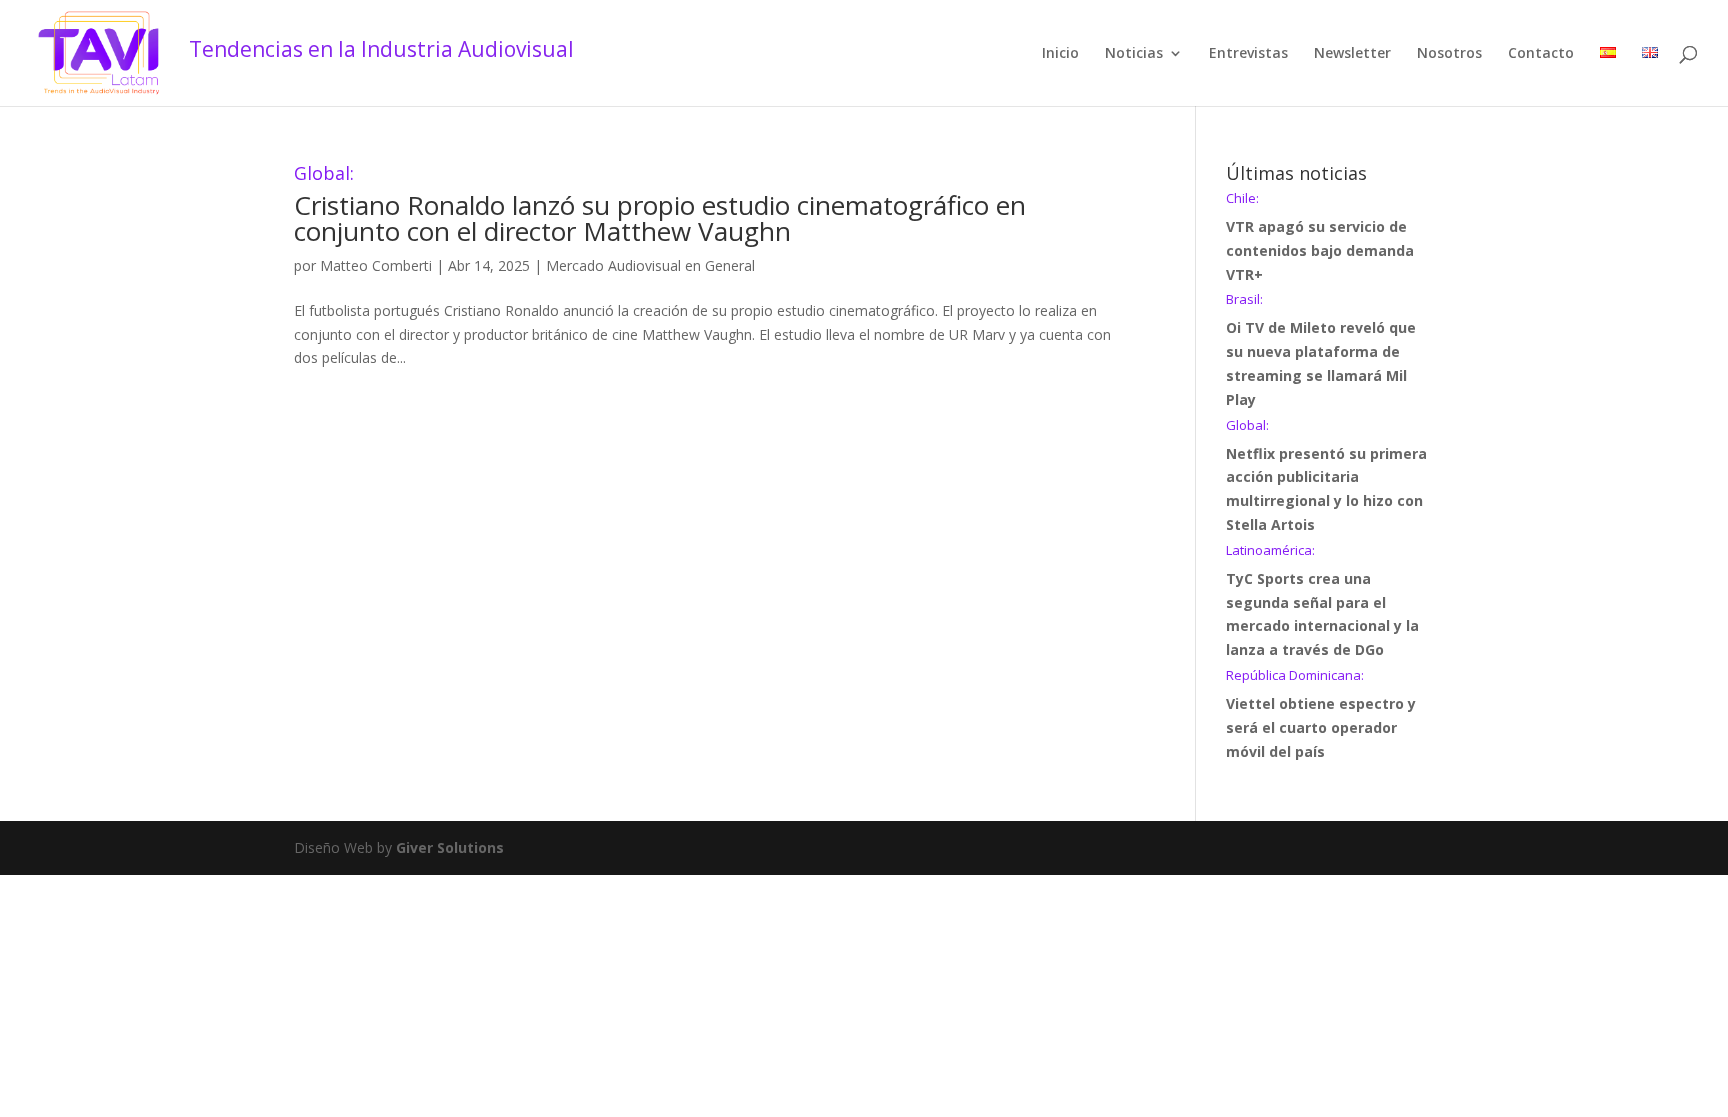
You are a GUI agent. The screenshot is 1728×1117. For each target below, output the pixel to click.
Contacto (1541, 54)
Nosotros (1449, 54)
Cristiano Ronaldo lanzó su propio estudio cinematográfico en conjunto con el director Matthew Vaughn (660, 206)
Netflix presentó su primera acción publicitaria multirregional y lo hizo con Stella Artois (1326, 476)
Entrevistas (1248, 54)
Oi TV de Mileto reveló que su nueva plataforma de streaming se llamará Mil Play (1321, 350)
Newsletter (1352, 54)
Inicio (1060, 54)
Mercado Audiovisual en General (650, 265)
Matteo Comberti (376, 265)
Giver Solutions (450, 847)
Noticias (1134, 54)
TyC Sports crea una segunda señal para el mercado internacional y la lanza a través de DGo (1322, 601)
